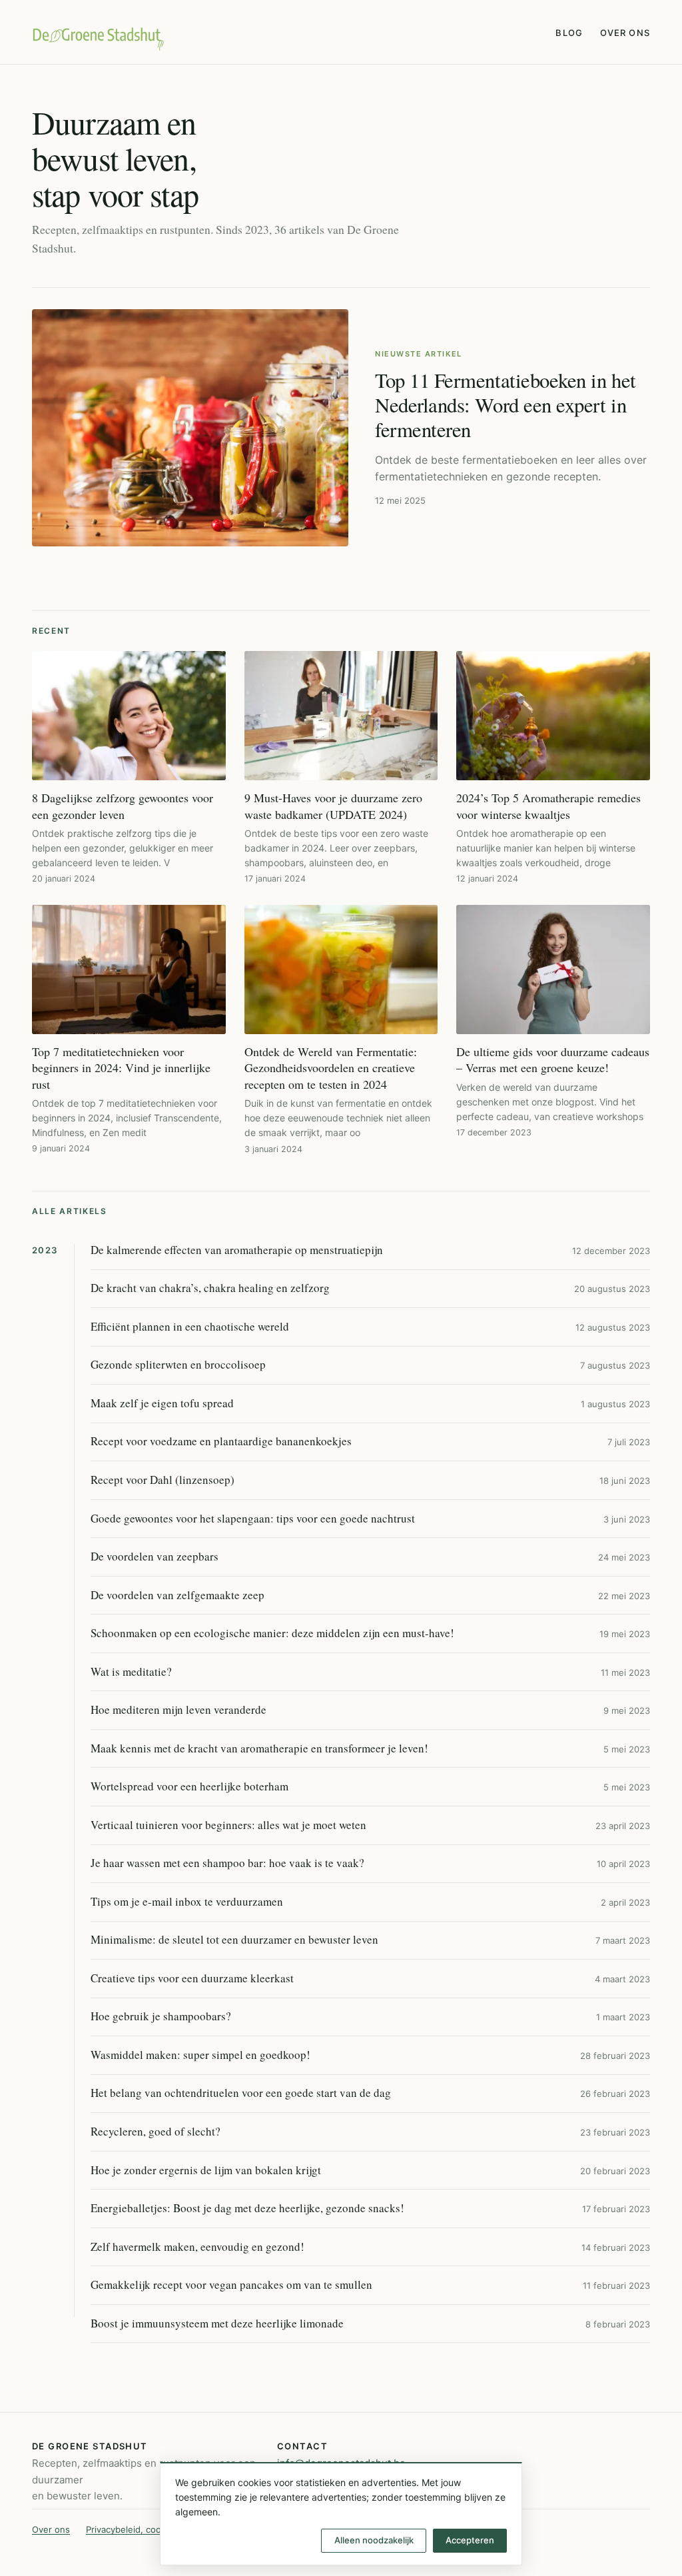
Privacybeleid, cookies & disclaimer (158, 2529)
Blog (569, 33)
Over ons (625, 33)
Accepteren (470, 2540)
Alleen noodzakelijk (374, 2540)
